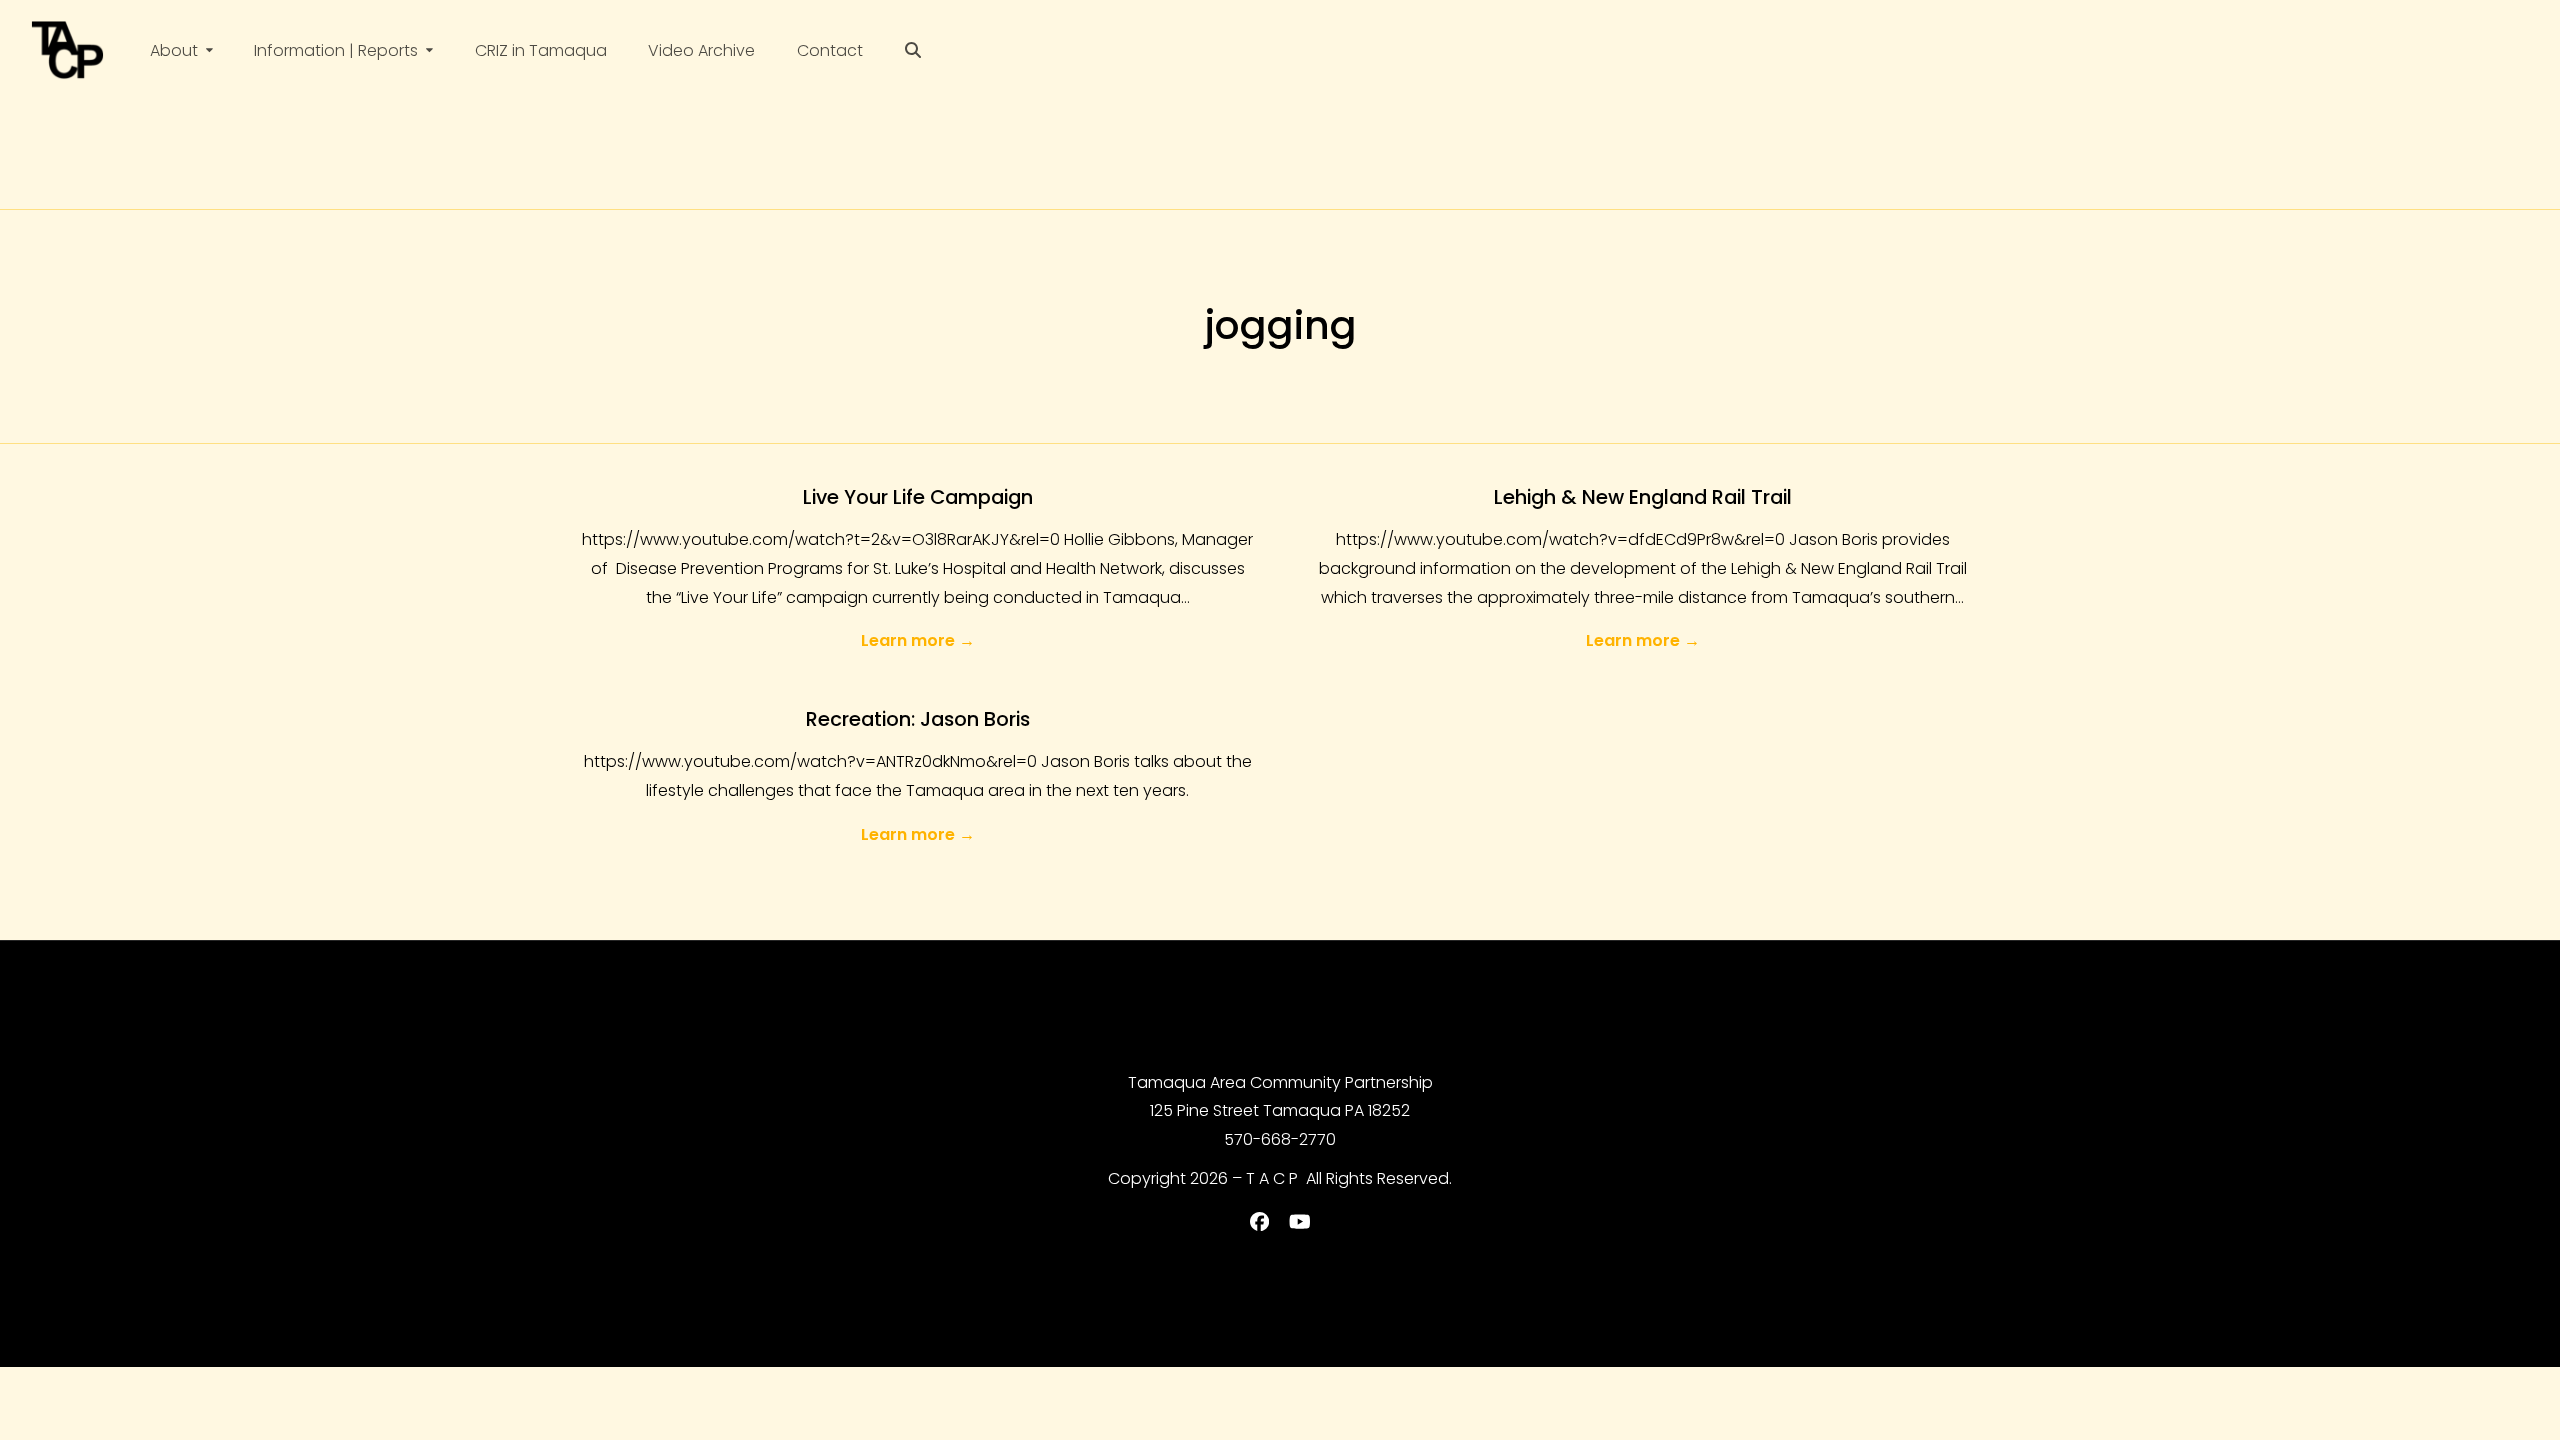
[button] (913, 50)
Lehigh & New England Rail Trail (1643, 497)
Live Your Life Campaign (918, 497)
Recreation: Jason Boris (918, 719)
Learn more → (918, 640)
